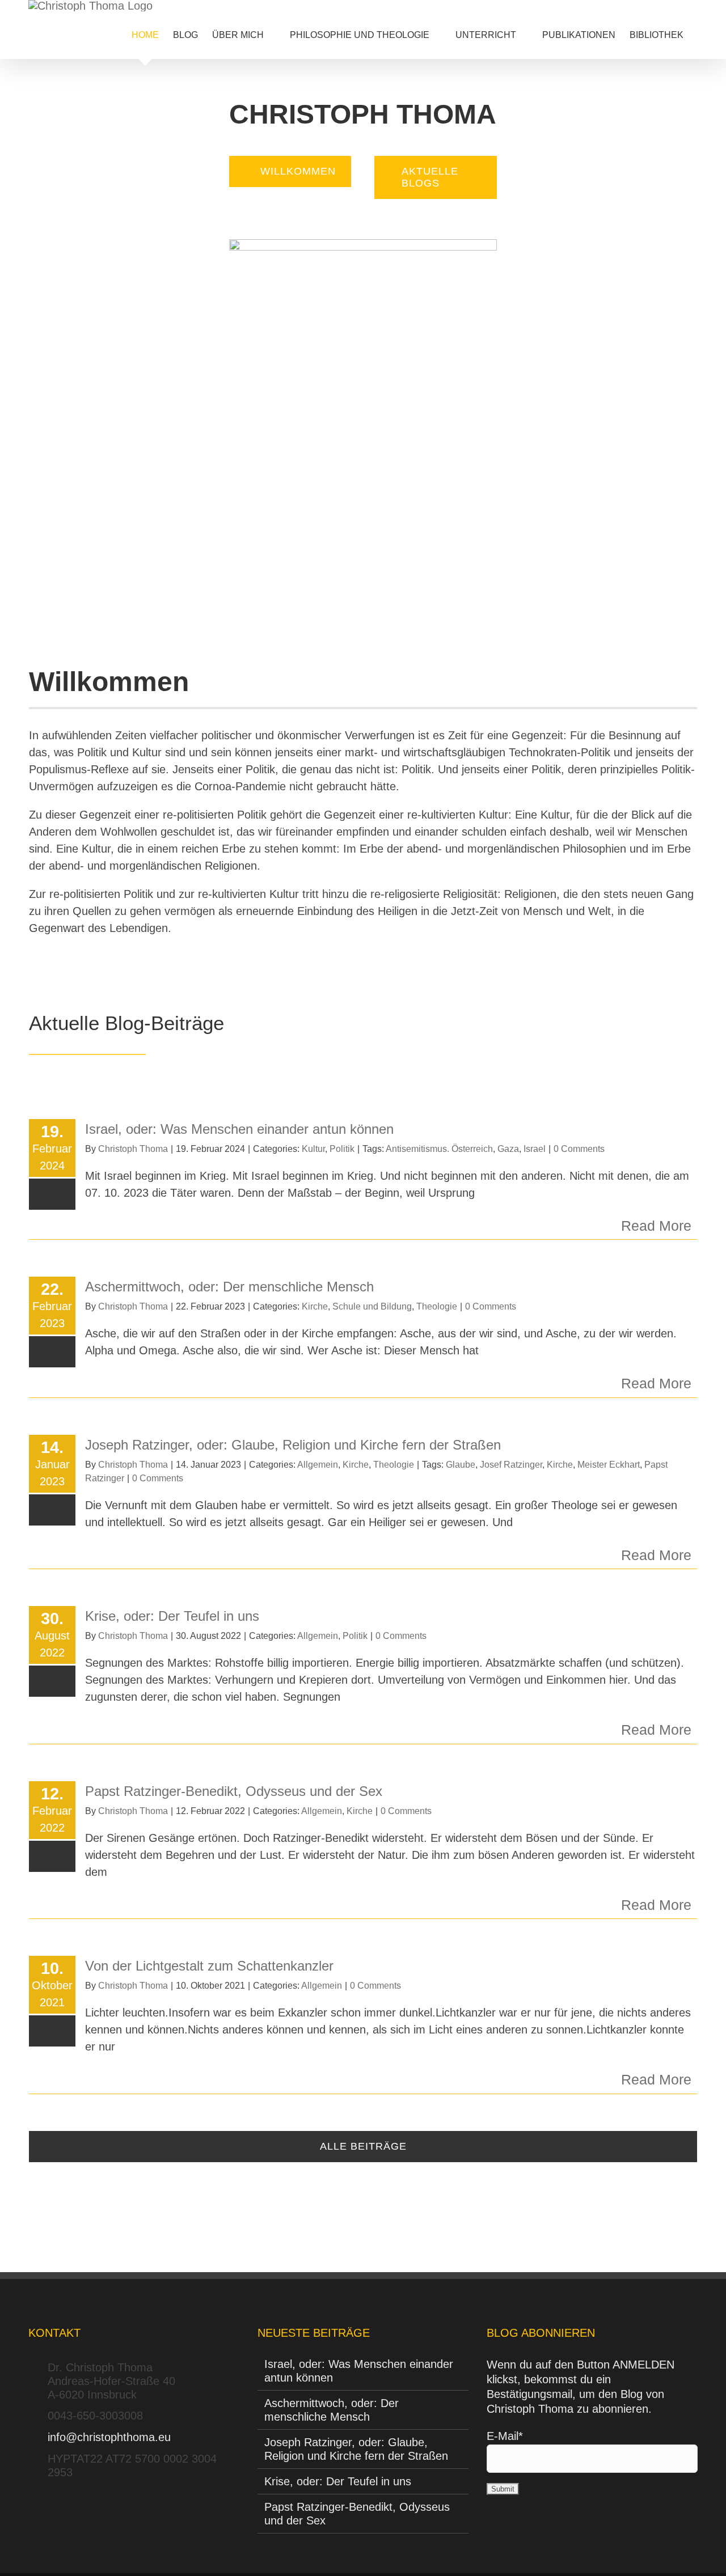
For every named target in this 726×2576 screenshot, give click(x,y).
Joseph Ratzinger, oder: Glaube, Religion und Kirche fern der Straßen (293, 1445)
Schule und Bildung (372, 1306)
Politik (342, 1149)
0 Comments (579, 1149)
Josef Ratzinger (511, 1465)
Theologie (437, 1306)
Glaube (461, 1465)
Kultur (313, 1149)
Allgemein (318, 1465)
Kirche (315, 1306)
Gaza (508, 1149)
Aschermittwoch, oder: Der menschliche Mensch (229, 1287)
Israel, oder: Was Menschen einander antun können (239, 1129)
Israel (535, 1149)
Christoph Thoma (133, 1149)
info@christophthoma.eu (109, 2437)
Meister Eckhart (609, 1465)
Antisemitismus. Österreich (439, 1149)
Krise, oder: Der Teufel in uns (172, 1616)
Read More (656, 1226)
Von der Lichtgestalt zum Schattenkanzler (209, 1966)
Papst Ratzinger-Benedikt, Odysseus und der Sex (234, 1791)
